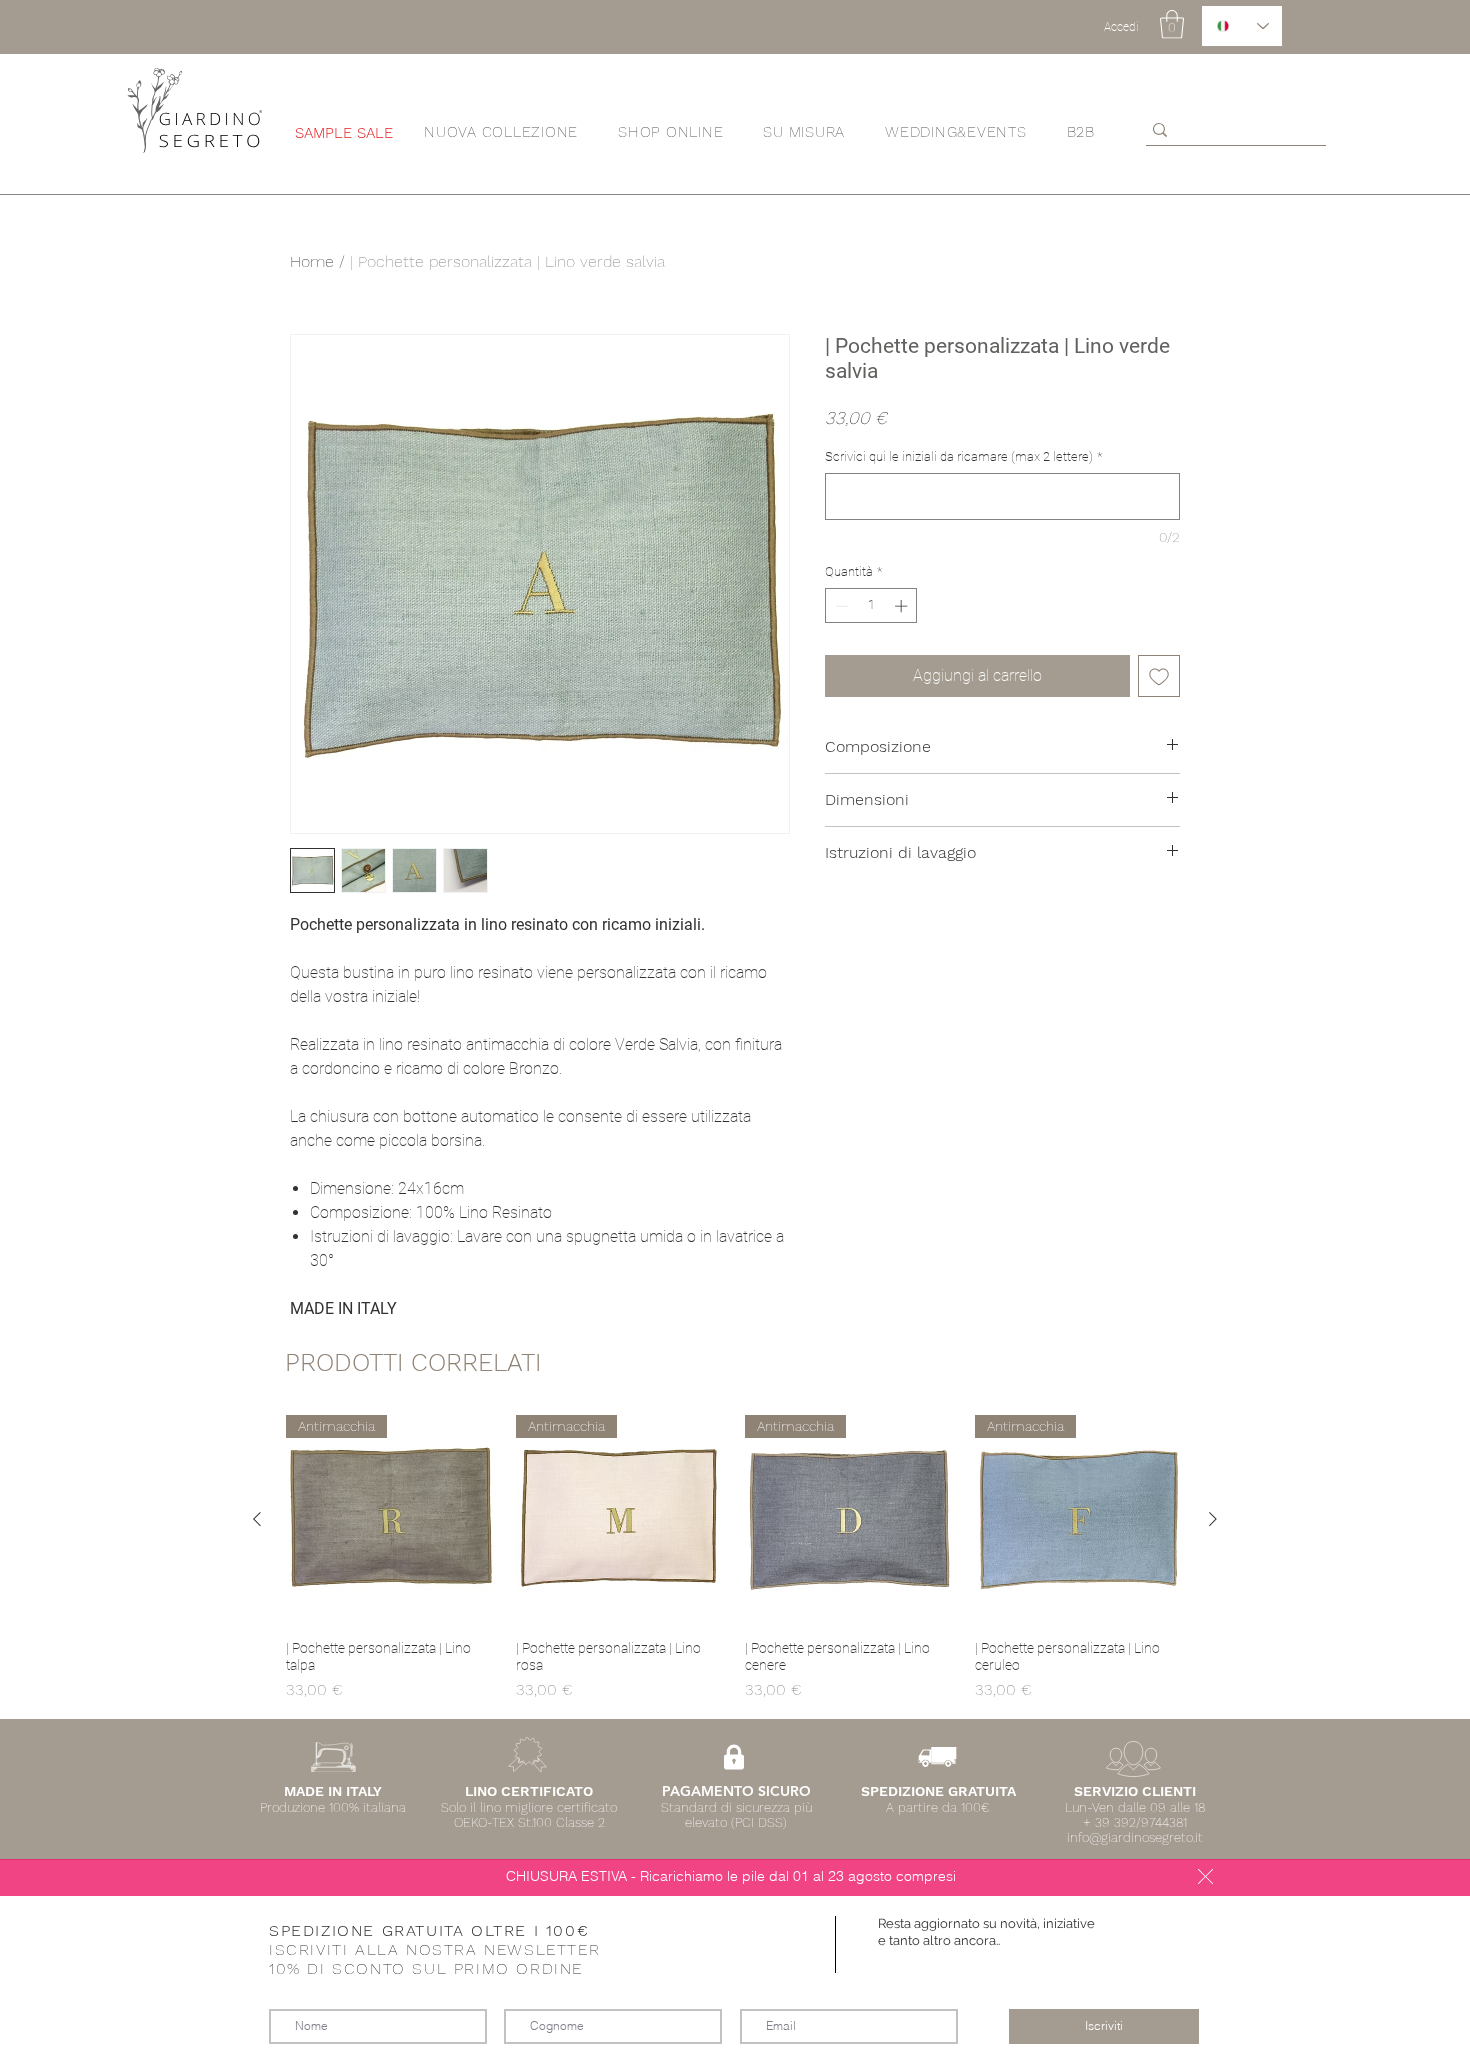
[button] (1205, 1876)
